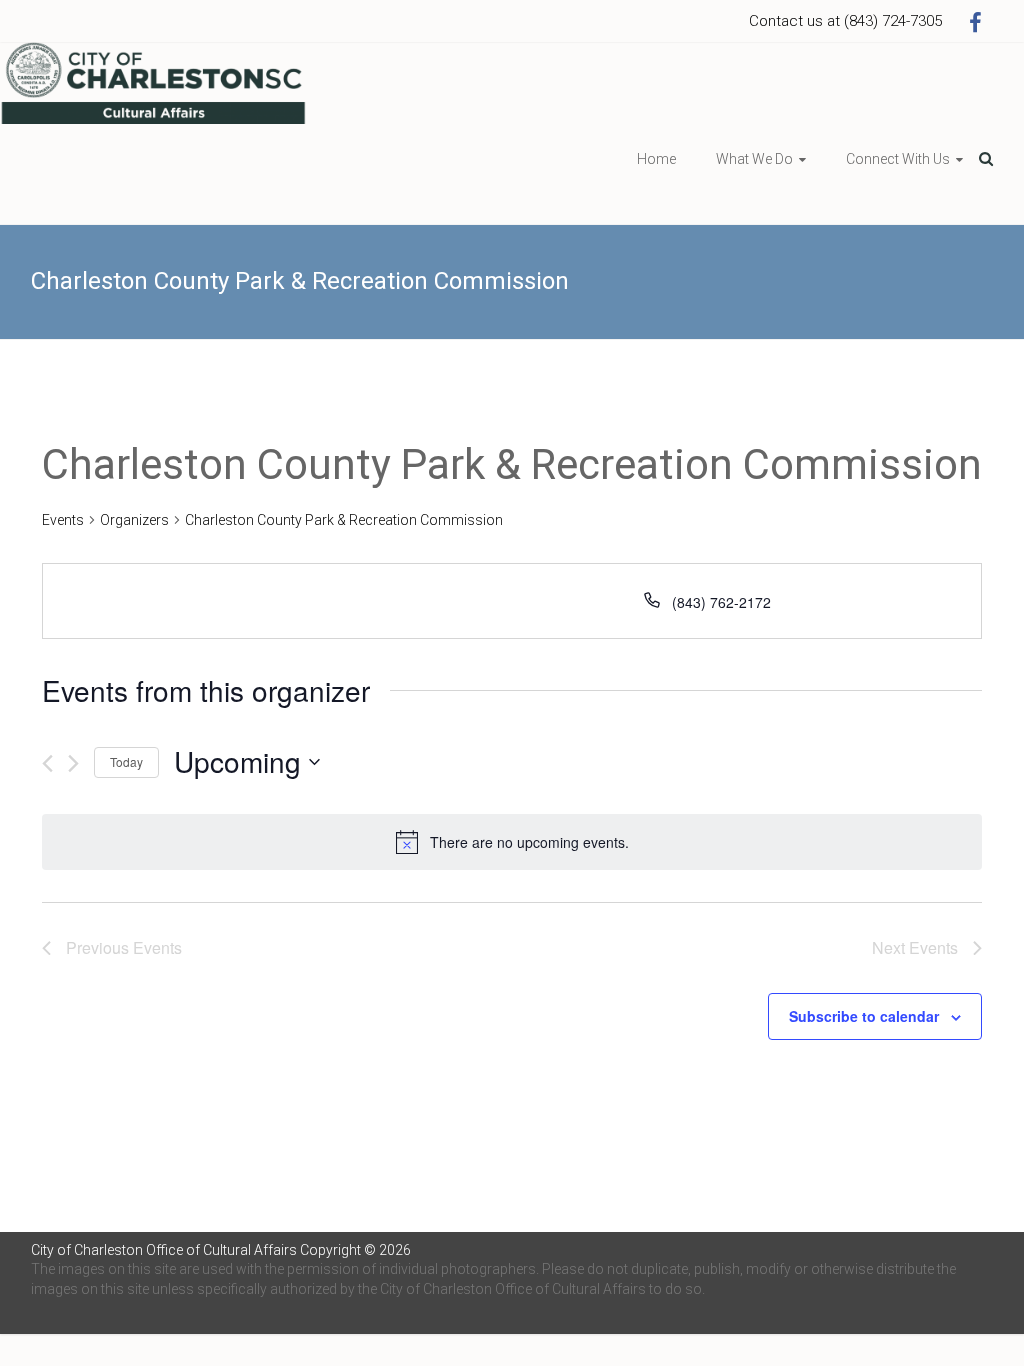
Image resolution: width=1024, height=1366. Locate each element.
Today (126, 761)
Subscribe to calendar (864, 1016)
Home (656, 159)
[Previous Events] (47, 763)
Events (63, 520)
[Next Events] (73, 763)
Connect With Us (898, 159)
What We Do (754, 159)
